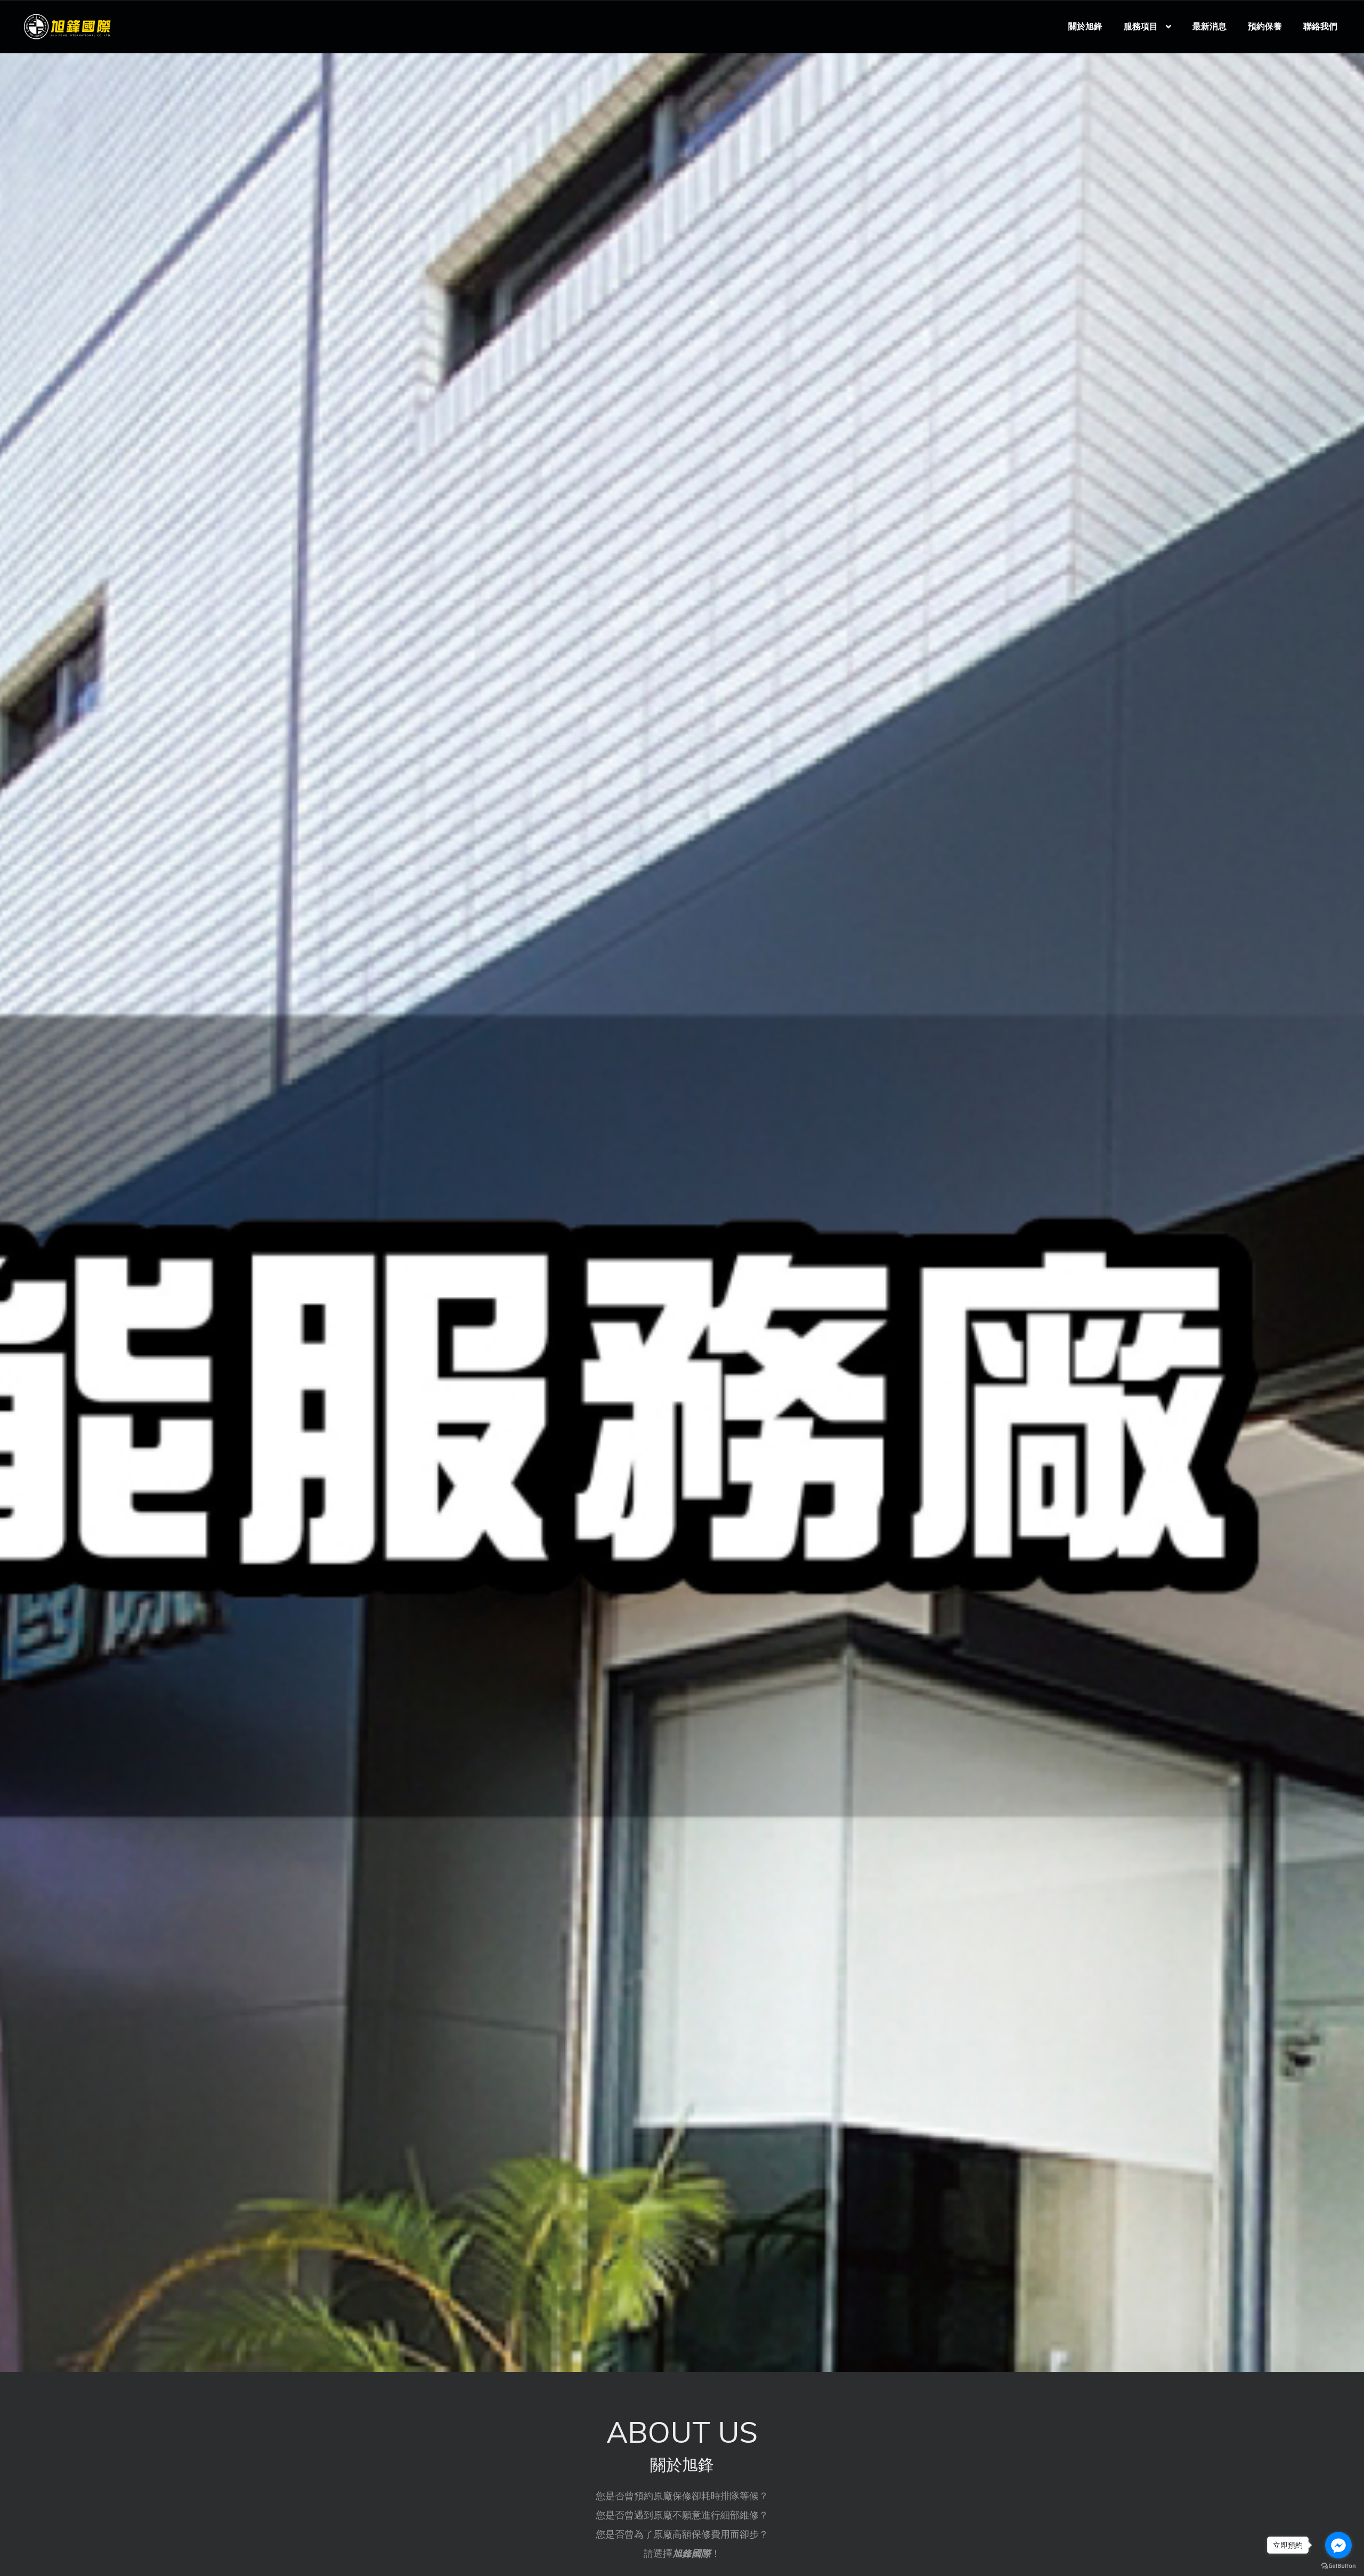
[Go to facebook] (1338, 2545)
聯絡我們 (1320, 27)
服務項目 (1141, 27)
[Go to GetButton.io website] (1338, 2565)
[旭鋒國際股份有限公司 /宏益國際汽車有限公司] (67, 26)
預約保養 (1265, 27)
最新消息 (1209, 27)
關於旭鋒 (1085, 27)
